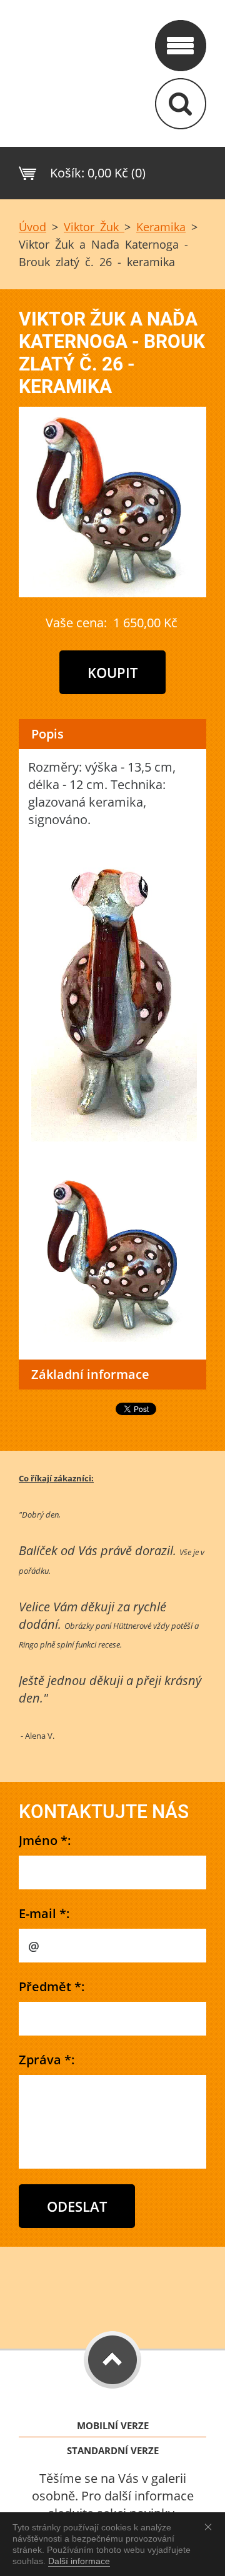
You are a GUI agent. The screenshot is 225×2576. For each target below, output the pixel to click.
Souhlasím (211, 2527)
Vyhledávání (181, 104)
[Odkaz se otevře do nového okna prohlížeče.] (112, 593)
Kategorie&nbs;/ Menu (181, 46)
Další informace (79, 2561)
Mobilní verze (113, 2426)
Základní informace (90, 1374)
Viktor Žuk (94, 227)
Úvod (32, 227)
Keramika (161, 227)
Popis (47, 734)
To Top (112, 2360)
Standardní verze (113, 2451)
